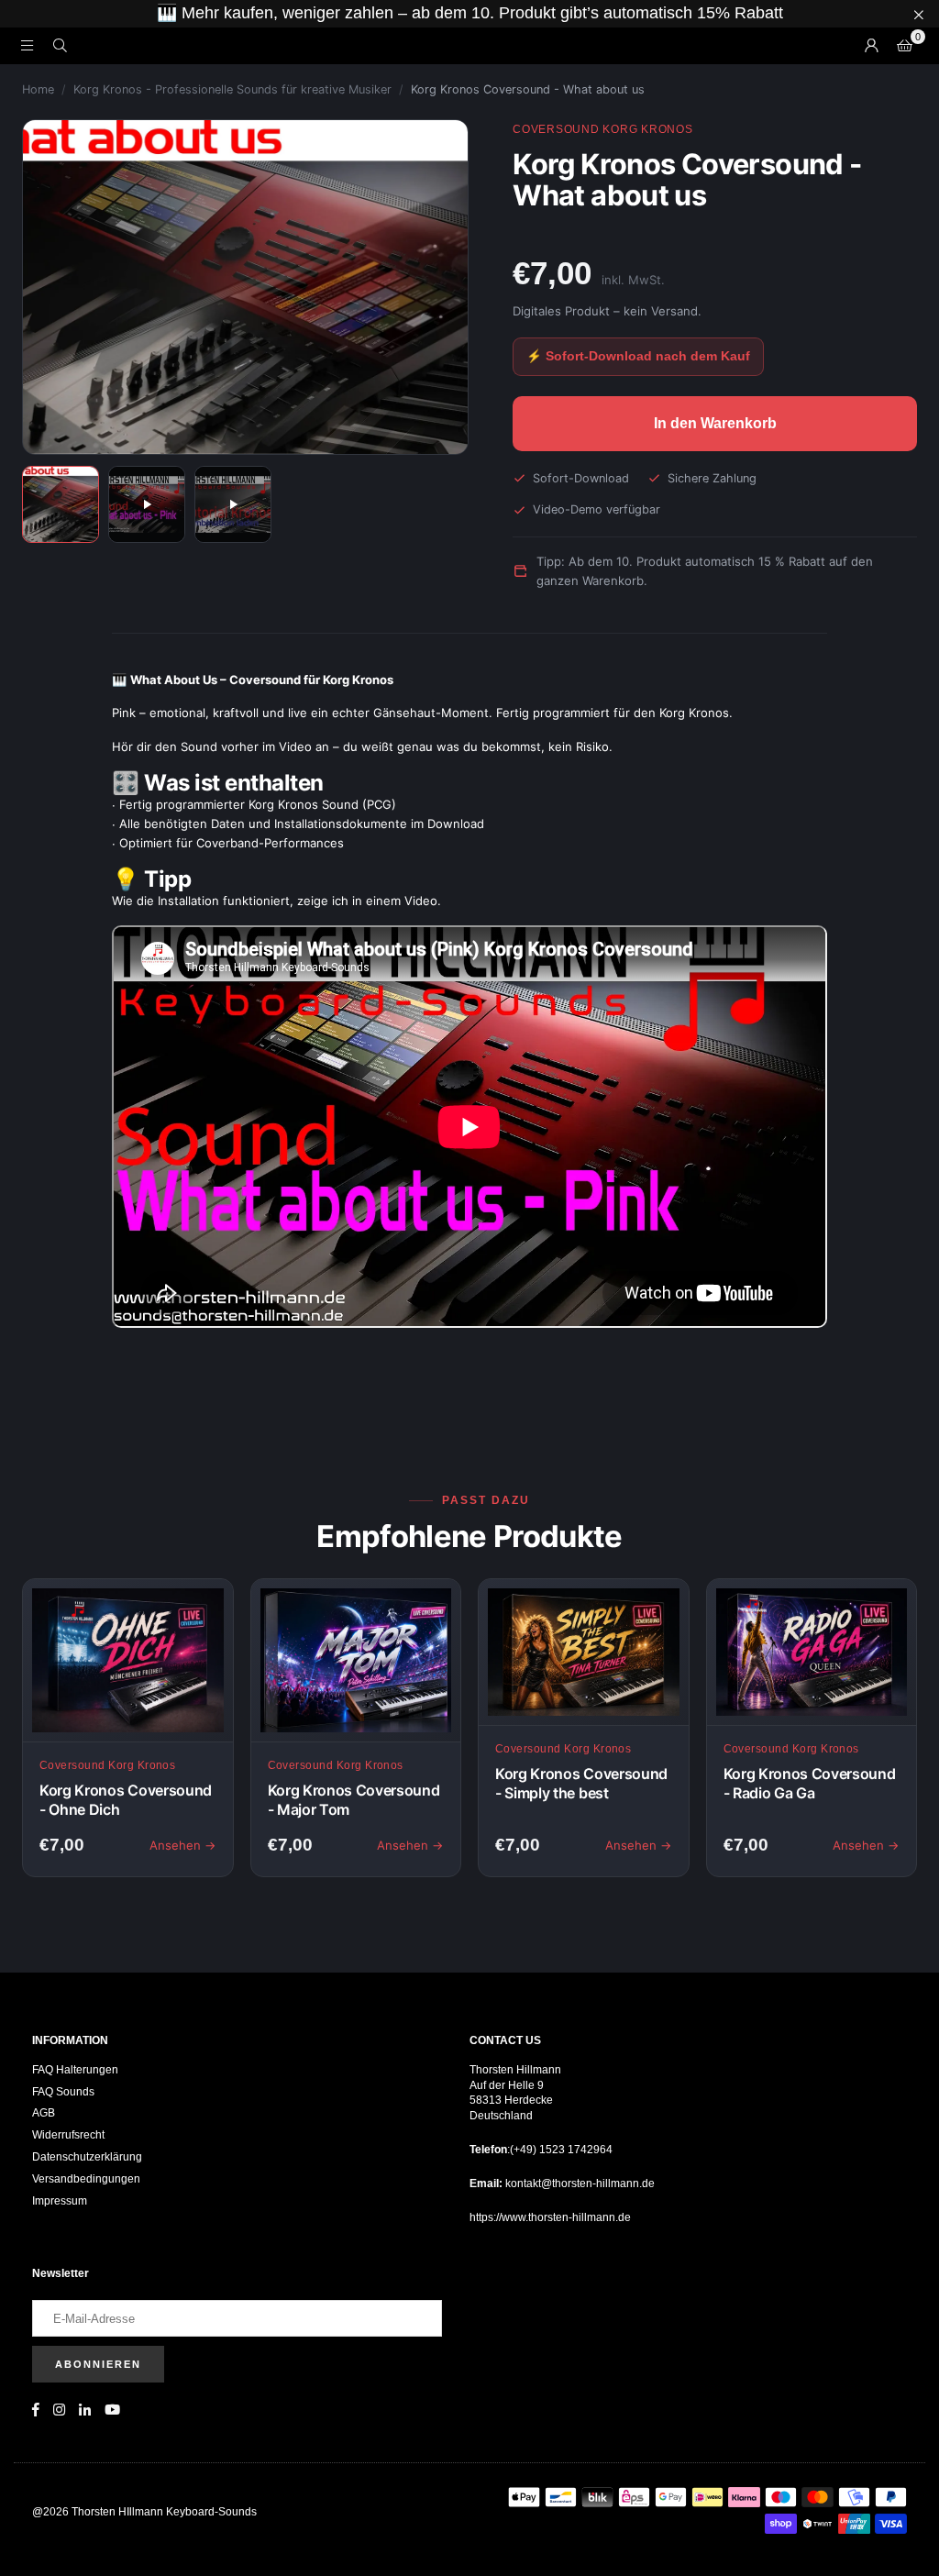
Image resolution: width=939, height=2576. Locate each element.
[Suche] (60, 45)
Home (38, 89)
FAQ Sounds (63, 2092)
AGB (44, 2113)
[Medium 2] (147, 504)
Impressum (60, 2201)
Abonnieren (98, 2364)
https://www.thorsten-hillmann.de (550, 2217)
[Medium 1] (61, 504)
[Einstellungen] (871, 46)
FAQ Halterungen (75, 2070)
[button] (904, 46)
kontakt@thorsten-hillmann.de (579, 2184)
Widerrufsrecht (68, 2135)
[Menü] (27, 45)
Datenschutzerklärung (87, 2157)
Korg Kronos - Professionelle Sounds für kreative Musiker (232, 89)
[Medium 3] (233, 504)
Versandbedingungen (86, 2179)
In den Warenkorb (715, 423)
